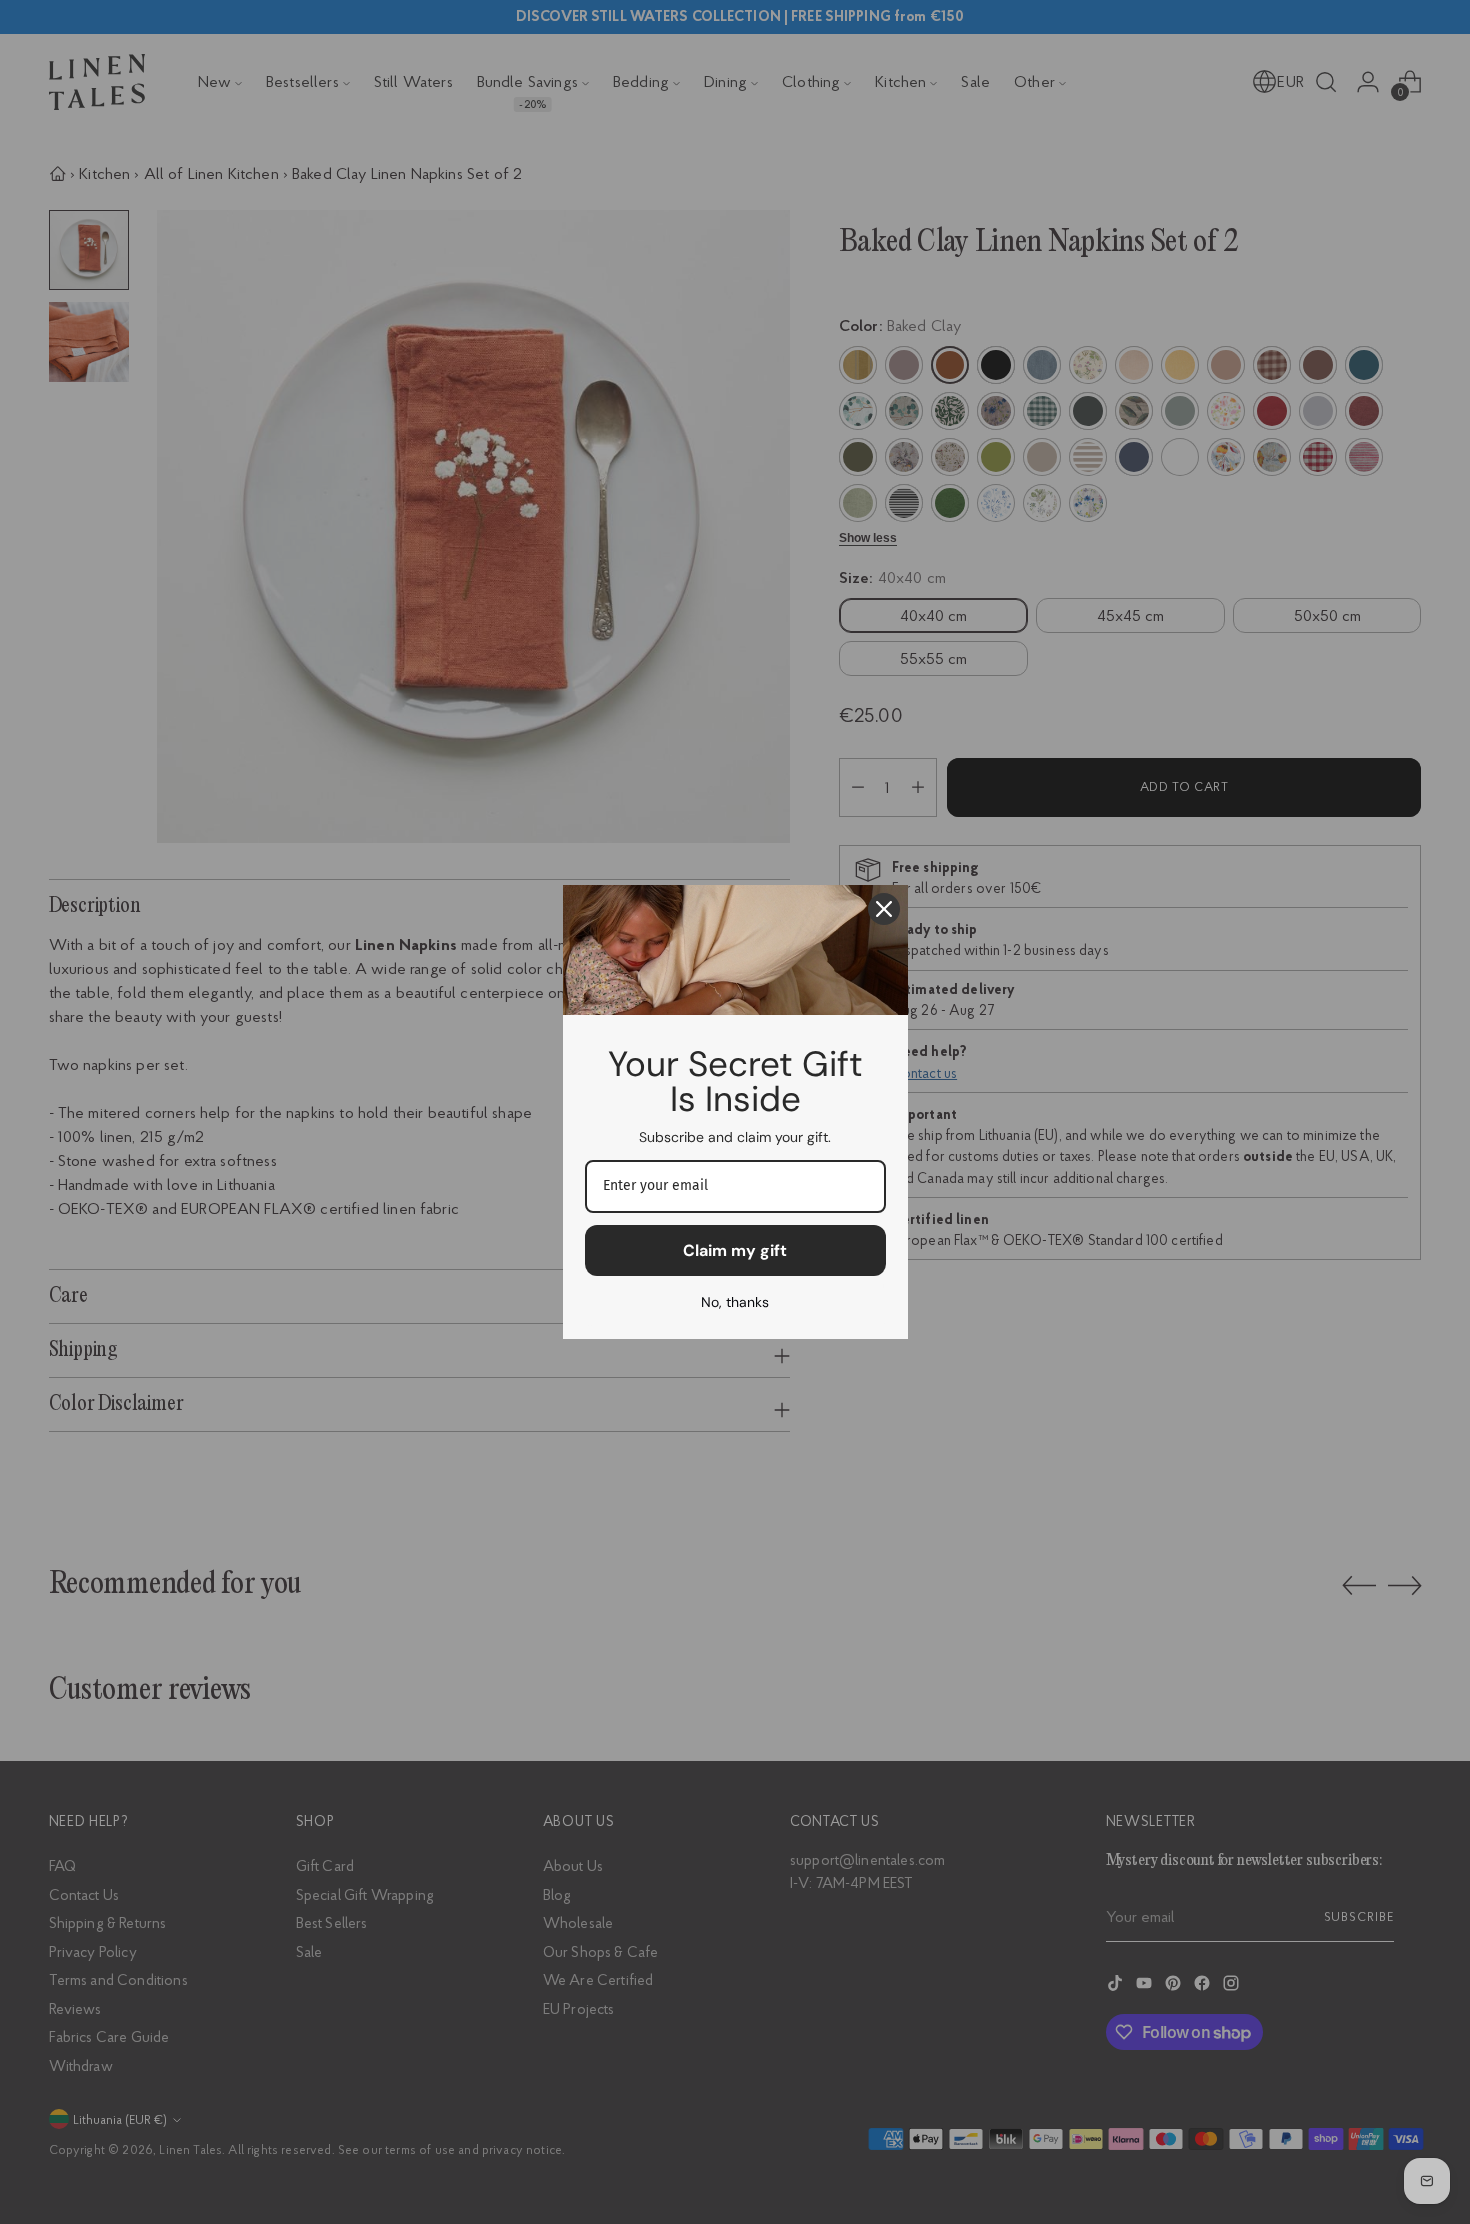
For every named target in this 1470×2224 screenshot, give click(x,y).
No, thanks (735, 1302)
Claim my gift (735, 1250)
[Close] (884, 909)
